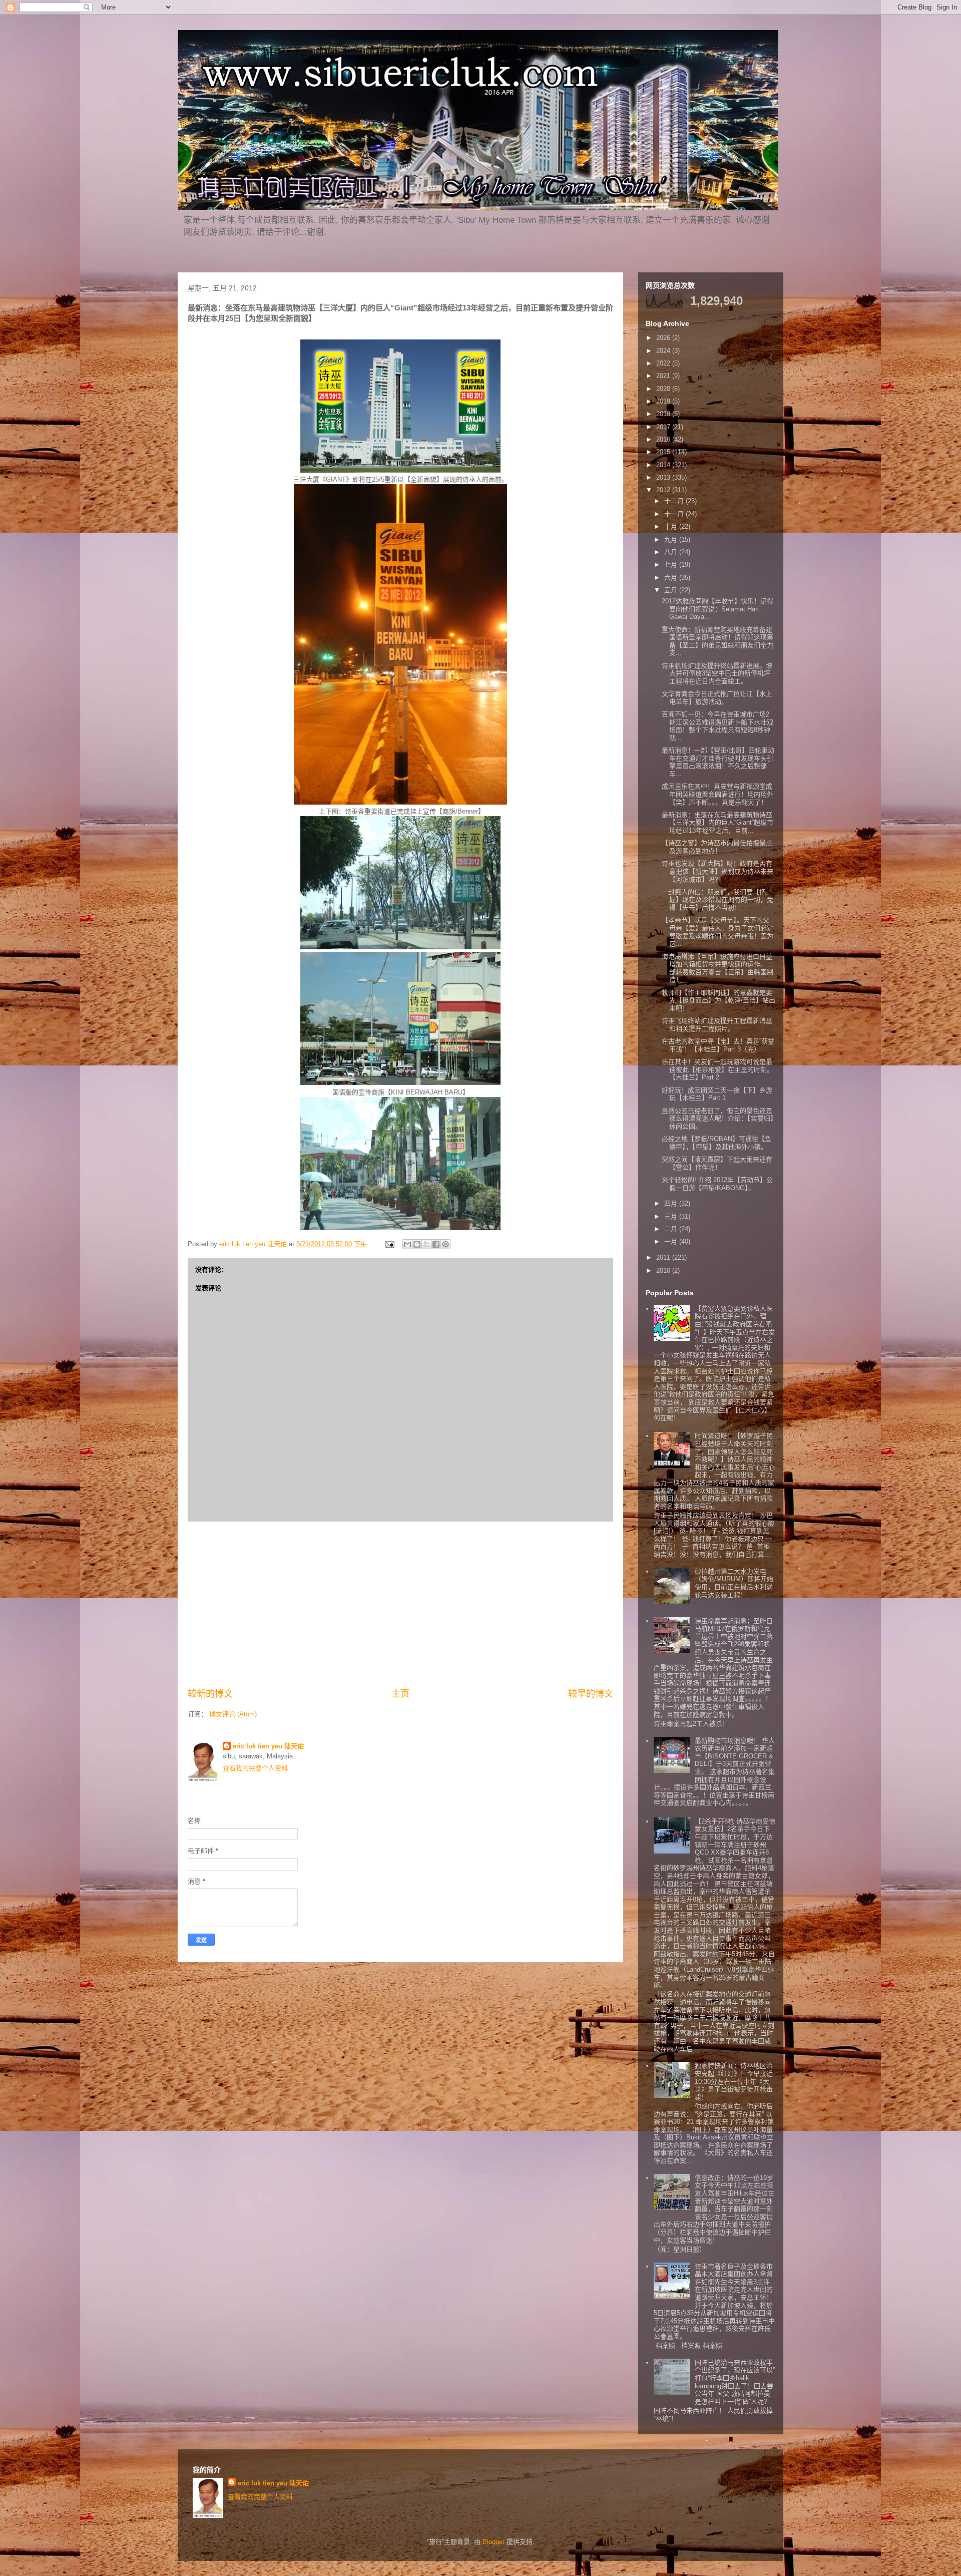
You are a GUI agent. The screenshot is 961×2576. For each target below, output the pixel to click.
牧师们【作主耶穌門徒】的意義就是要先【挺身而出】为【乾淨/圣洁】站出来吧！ (718, 1000)
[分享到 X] (426, 1244)
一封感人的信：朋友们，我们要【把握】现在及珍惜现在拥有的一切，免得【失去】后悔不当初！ (717, 900)
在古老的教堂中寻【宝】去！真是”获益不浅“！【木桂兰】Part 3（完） (718, 1045)
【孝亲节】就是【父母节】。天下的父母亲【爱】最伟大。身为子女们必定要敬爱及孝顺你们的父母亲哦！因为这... (717, 932)
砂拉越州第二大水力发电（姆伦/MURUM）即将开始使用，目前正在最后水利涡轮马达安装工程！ (734, 1583)
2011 (664, 1257)
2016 (664, 439)
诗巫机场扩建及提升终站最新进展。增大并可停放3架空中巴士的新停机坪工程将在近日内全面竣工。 (717, 673)
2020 (664, 389)
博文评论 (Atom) (233, 1714)
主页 (400, 1694)
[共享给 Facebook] (436, 1244)
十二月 (675, 501)
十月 (672, 526)
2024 (664, 351)
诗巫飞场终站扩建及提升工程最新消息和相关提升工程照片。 (717, 1025)
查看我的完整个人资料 (255, 1768)
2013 (664, 477)
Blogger (494, 2542)
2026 (664, 338)
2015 (664, 452)
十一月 (675, 514)
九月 (672, 539)
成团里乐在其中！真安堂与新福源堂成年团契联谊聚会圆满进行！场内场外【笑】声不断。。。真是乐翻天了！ (717, 794)
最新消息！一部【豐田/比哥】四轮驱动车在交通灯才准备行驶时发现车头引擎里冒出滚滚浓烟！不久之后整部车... (718, 762)
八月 (672, 552)
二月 (672, 1229)
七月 (672, 565)
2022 (664, 363)
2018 (664, 414)
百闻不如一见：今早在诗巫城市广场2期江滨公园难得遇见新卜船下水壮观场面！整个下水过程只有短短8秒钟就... (717, 726)
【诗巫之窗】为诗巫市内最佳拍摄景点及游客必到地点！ (717, 847)
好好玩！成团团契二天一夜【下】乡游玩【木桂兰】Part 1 (717, 1094)
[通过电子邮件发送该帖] (389, 1244)
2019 (664, 401)
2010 (664, 1270)
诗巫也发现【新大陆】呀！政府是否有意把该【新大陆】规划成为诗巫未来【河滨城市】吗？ (717, 871)
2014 (664, 465)
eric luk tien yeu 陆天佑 (268, 1746)
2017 (664, 427)
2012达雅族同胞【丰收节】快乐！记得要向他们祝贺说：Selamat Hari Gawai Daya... (717, 609)
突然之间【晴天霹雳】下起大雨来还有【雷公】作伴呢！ (717, 1163)
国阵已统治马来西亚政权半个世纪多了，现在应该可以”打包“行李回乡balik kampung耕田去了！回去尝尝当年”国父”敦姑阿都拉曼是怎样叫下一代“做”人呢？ (735, 2382)
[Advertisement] (400, 1605)
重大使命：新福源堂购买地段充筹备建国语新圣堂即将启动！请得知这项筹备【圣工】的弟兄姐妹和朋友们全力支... (717, 641)
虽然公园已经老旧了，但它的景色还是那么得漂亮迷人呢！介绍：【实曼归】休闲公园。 (718, 1119)
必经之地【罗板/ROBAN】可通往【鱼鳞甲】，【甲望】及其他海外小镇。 (716, 1143)
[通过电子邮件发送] (407, 1244)
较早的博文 (591, 1694)
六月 (672, 578)
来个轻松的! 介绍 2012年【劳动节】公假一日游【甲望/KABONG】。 (717, 1184)
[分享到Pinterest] (445, 1244)
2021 (664, 376)
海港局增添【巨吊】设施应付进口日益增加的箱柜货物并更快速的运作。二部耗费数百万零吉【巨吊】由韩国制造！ (717, 968)
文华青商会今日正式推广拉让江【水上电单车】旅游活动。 (717, 698)
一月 (672, 1241)
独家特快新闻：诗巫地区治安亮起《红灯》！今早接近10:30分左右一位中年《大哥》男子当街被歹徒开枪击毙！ (734, 2081)
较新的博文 (210, 1694)
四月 (672, 1203)
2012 (664, 490)
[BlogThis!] (417, 1244)
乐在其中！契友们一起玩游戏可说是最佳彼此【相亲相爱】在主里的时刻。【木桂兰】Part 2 (717, 1069)
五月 (672, 590)
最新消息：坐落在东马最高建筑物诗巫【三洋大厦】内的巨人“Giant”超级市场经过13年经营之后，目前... (717, 823)
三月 (672, 1216)
